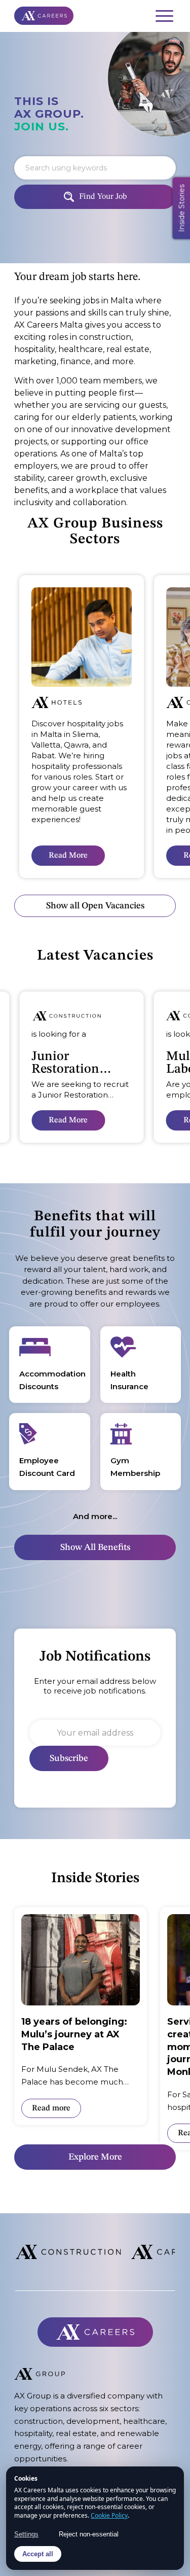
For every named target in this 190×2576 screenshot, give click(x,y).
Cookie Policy (109, 2515)
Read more (51, 2108)
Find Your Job (103, 197)
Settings (26, 2534)
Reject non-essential (89, 2534)
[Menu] (159, 16)
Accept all (38, 2554)
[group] (82, 727)
